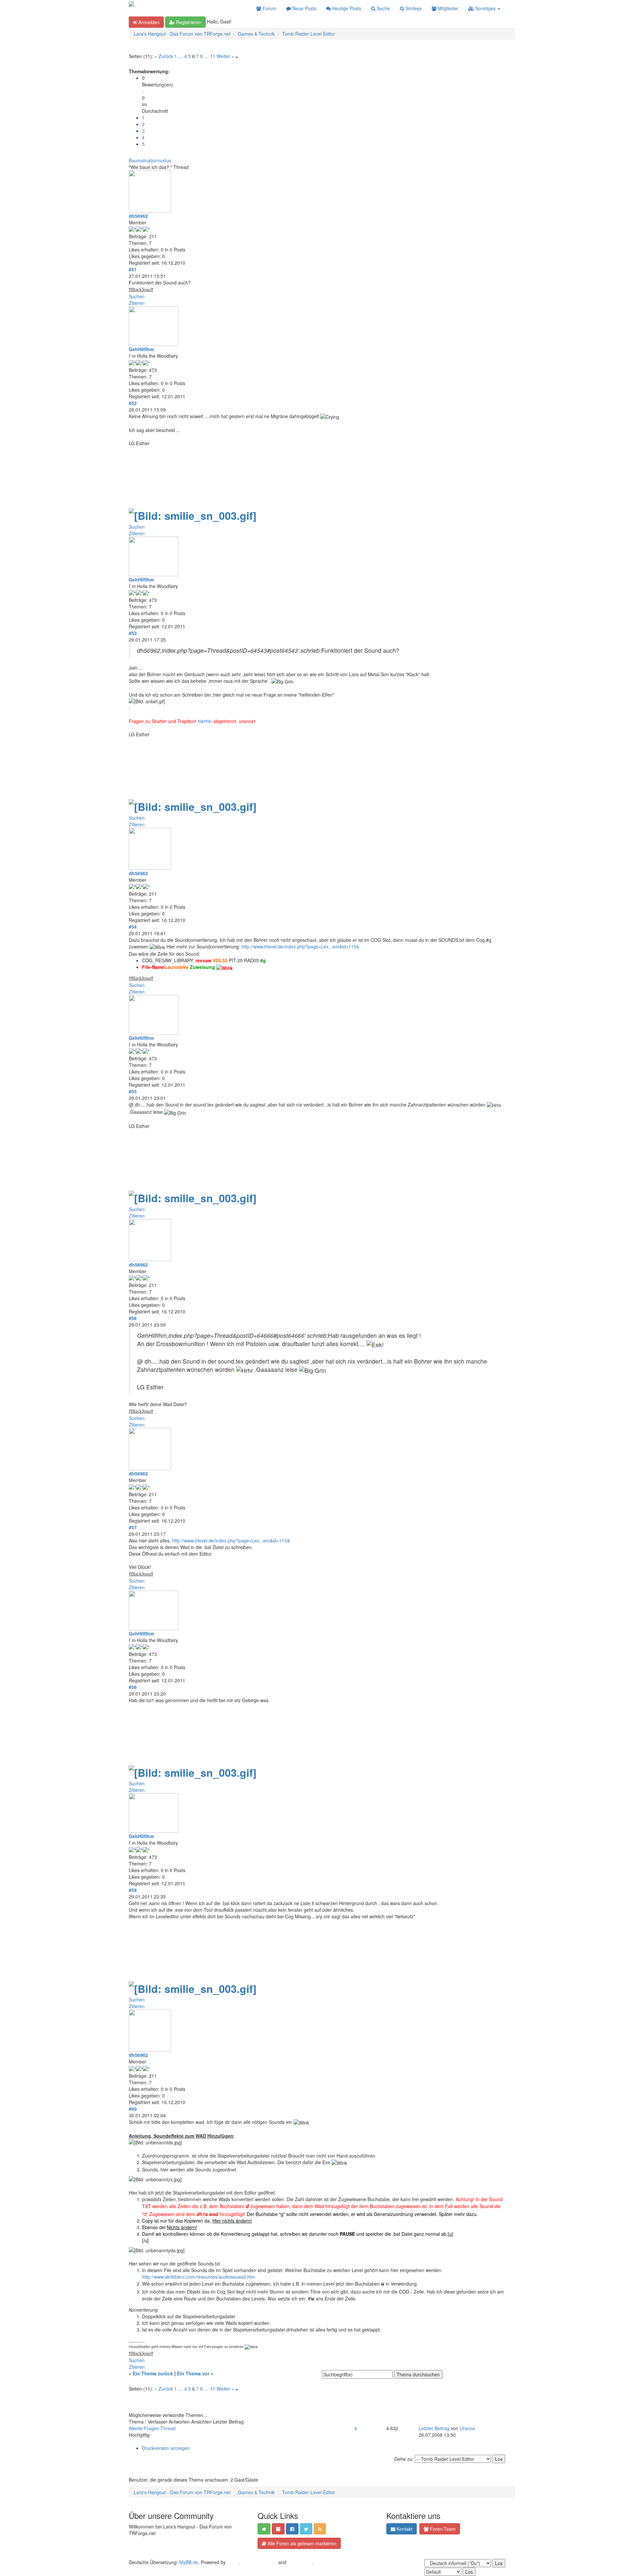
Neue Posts (304, 8)
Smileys (413, 8)
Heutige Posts (346, 8)
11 (213, 56)
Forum (269, 8)
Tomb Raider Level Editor (309, 34)
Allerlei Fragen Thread (152, 2428)
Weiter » (225, 56)
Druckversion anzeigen (166, 2448)
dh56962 (138, 216)
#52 (133, 403)
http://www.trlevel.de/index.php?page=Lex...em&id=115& (300, 946)
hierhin (205, 721)
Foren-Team (442, 2529)
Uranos (467, 2428)
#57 (133, 1527)
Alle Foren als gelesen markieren (301, 2543)
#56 (133, 1318)
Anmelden (148, 22)
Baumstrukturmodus (150, 160)
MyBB (233, 2562)
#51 (133, 269)
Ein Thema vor (193, 2373)
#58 (133, 1687)
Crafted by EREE (259, 2562)
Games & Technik (256, 34)
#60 (133, 2109)
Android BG (300, 2562)
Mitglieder (447, 8)
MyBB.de (189, 2562)
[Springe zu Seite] (237, 56)
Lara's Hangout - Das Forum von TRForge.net (182, 34)
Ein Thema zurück (153, 2373)
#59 (133, 1890)
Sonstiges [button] (485, 8)
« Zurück (164, 56)
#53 (133, 633)
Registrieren (188, 22)
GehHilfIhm (141, 349)
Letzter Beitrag (434, 2428)
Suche (383, 8)
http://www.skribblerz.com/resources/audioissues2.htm (199, 2277)
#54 (133, 927)
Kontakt (404, 2529)
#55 (133, 1091)
